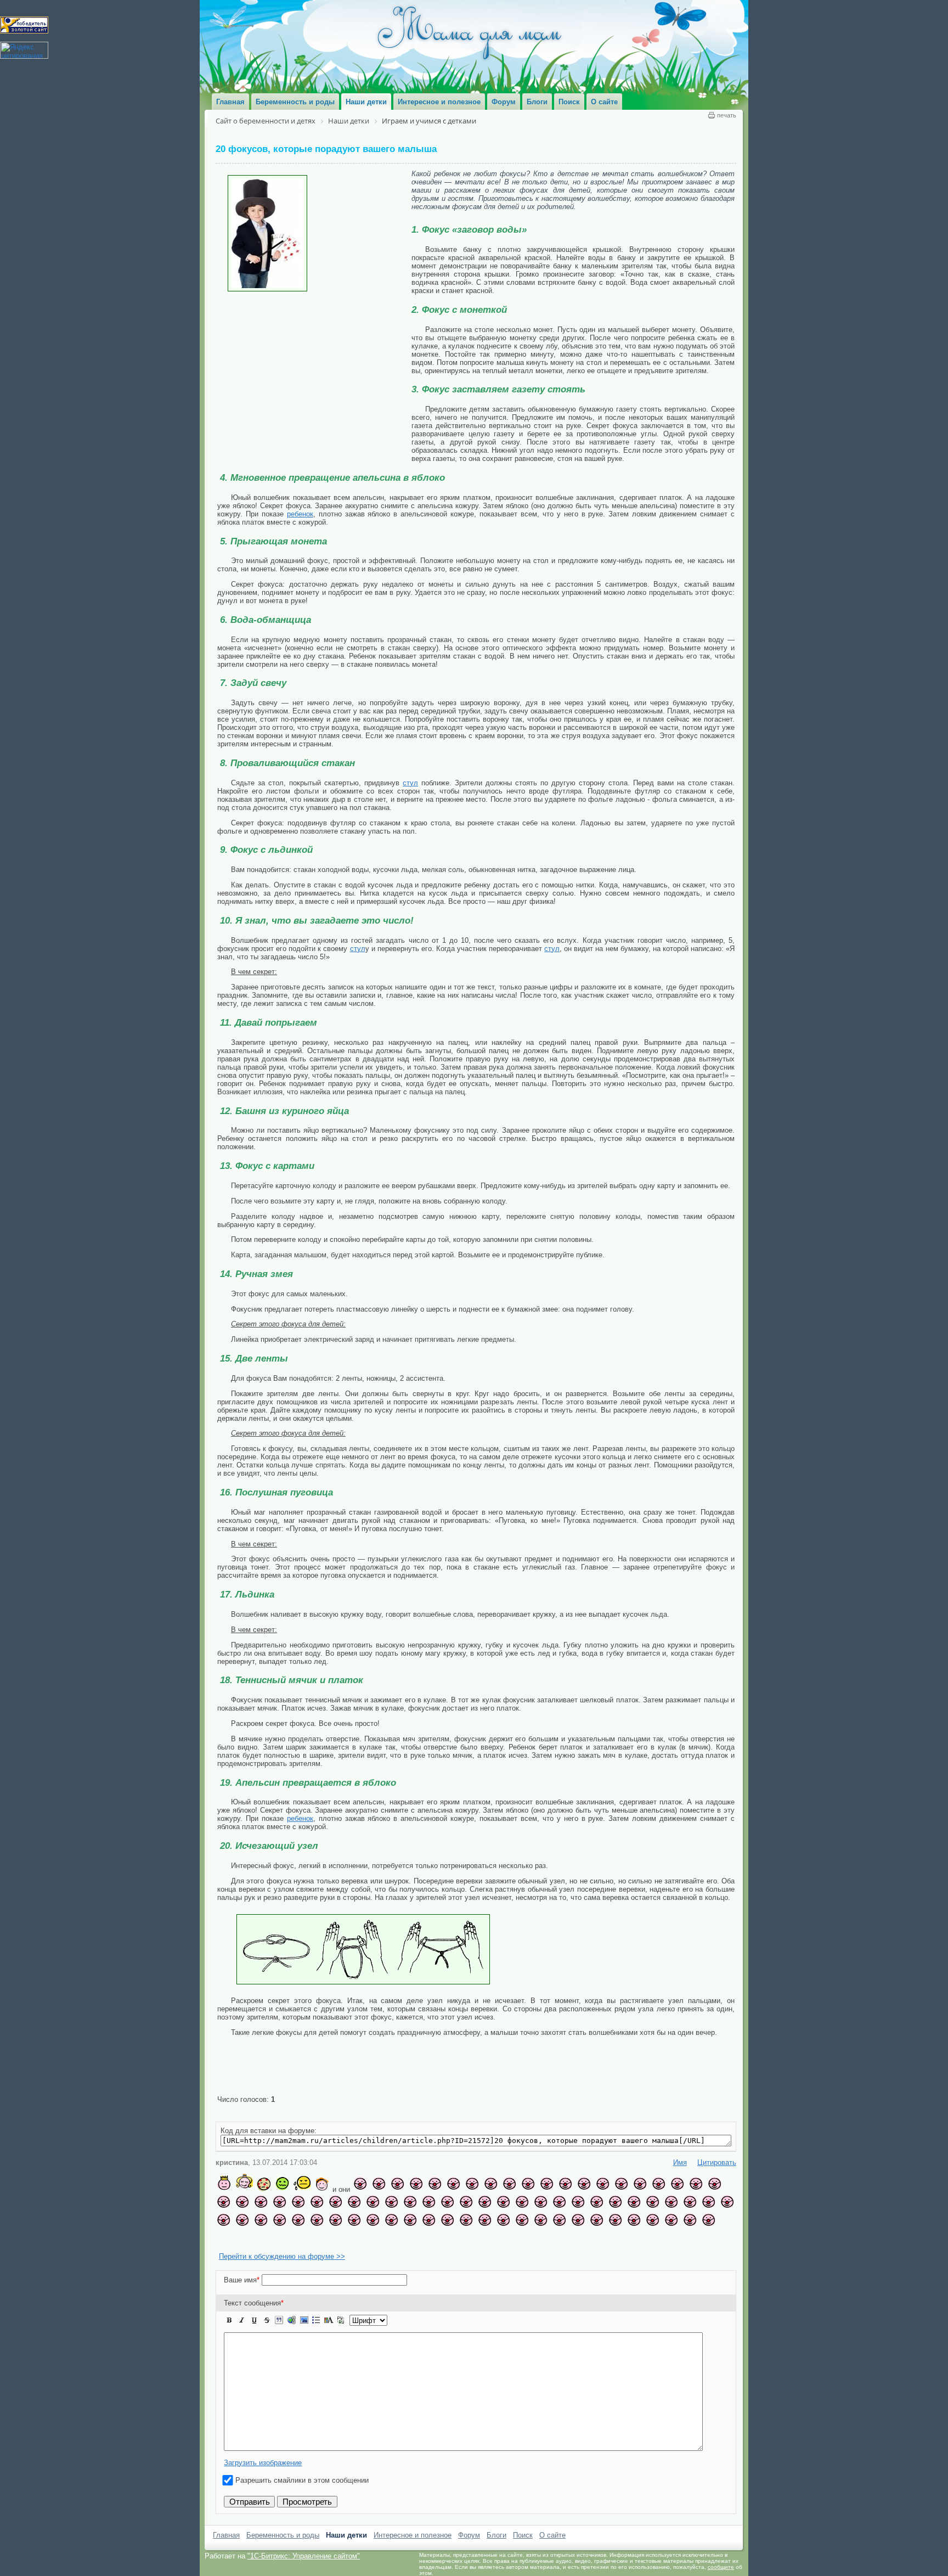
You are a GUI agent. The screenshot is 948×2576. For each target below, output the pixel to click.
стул (410, 783)
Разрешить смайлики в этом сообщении (302, 2492)
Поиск (523, 2547)
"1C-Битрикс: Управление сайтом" (304, 2567)
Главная (226, 2547)
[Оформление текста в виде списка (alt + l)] (316, 2332)
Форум (469, 2547)
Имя (680, 2174)
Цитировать (717, 2174)
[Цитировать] (279, 2332)
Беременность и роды (283, 2547)
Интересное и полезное (413, 2547)
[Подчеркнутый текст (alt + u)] (254, 2332)
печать (727, 115)
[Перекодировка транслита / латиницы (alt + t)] (341, 2332)
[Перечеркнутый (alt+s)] (267, 2332)
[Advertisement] (314, 374)
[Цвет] (329, 2332)
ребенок (300, 514)
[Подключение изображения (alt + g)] (304, 2332)
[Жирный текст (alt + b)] (229, 2332)
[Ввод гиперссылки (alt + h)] (291, 2332)
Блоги (496, 2547)
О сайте (552, 2547)
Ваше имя (242, 2291)
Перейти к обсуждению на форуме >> (282, 2268)
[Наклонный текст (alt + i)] (242, 2332)
